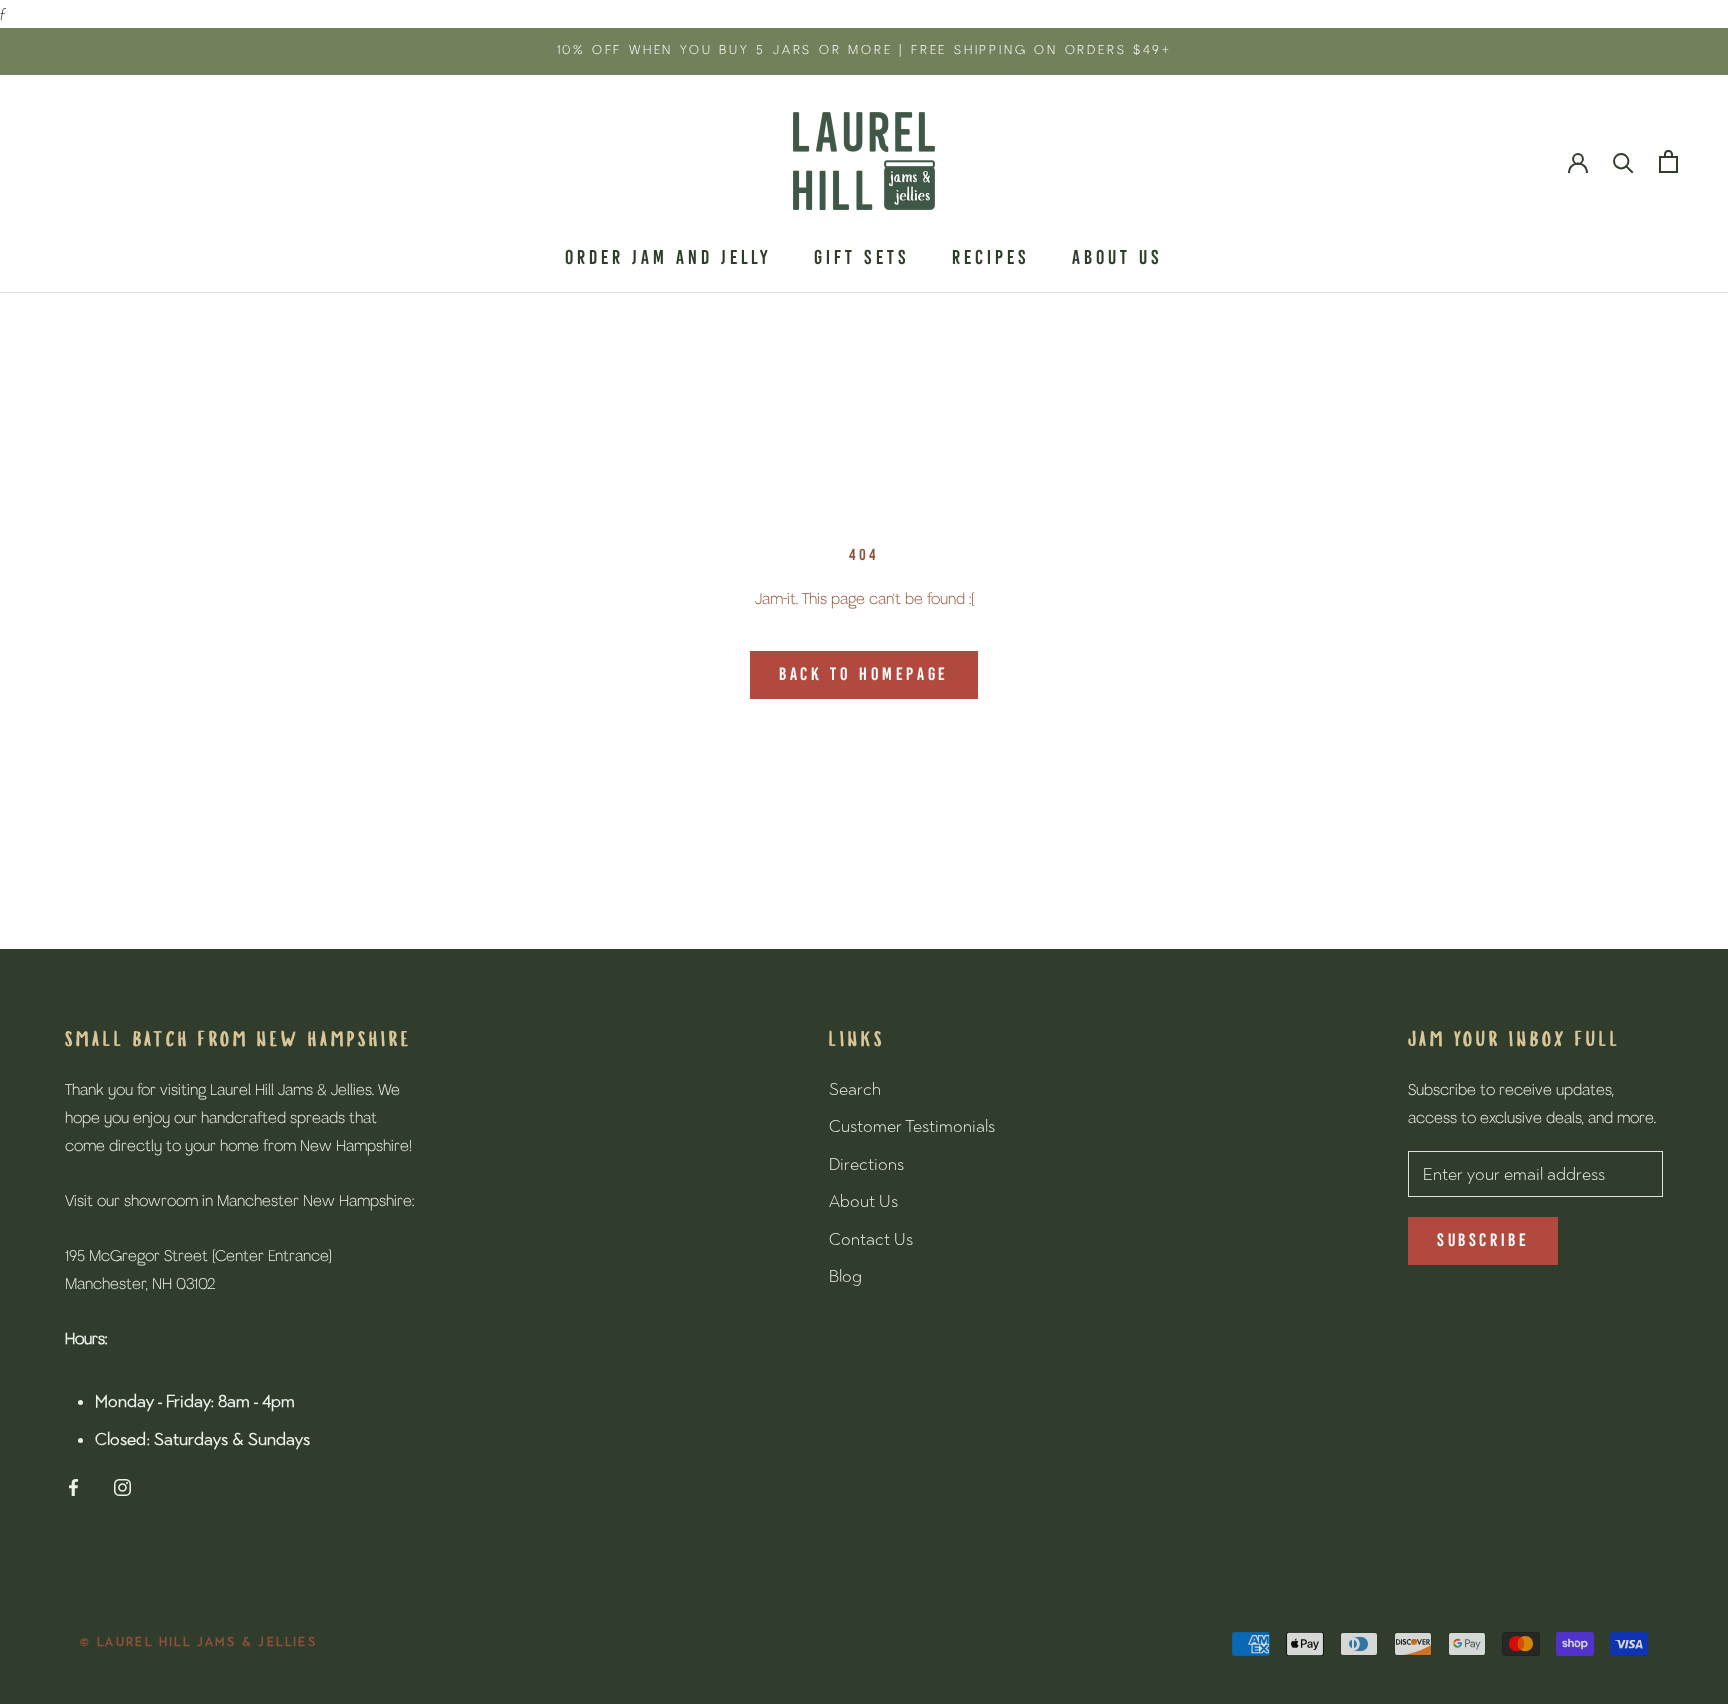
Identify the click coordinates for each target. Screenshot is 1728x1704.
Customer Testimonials (912, 1126)
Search (855, 1089)
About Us (1117, 258)
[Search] (1623, 161)
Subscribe (1483, 1241)
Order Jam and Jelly (668, 258)
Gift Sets (862, 258)
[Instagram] (122, 1487)
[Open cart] (1668, 161)
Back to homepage (864, 675)
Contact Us (871, 1239)
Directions (866, 1164)
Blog (845, 1276)
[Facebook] (73, 1487)
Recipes (991, 258)
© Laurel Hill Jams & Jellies (198, 1642)
